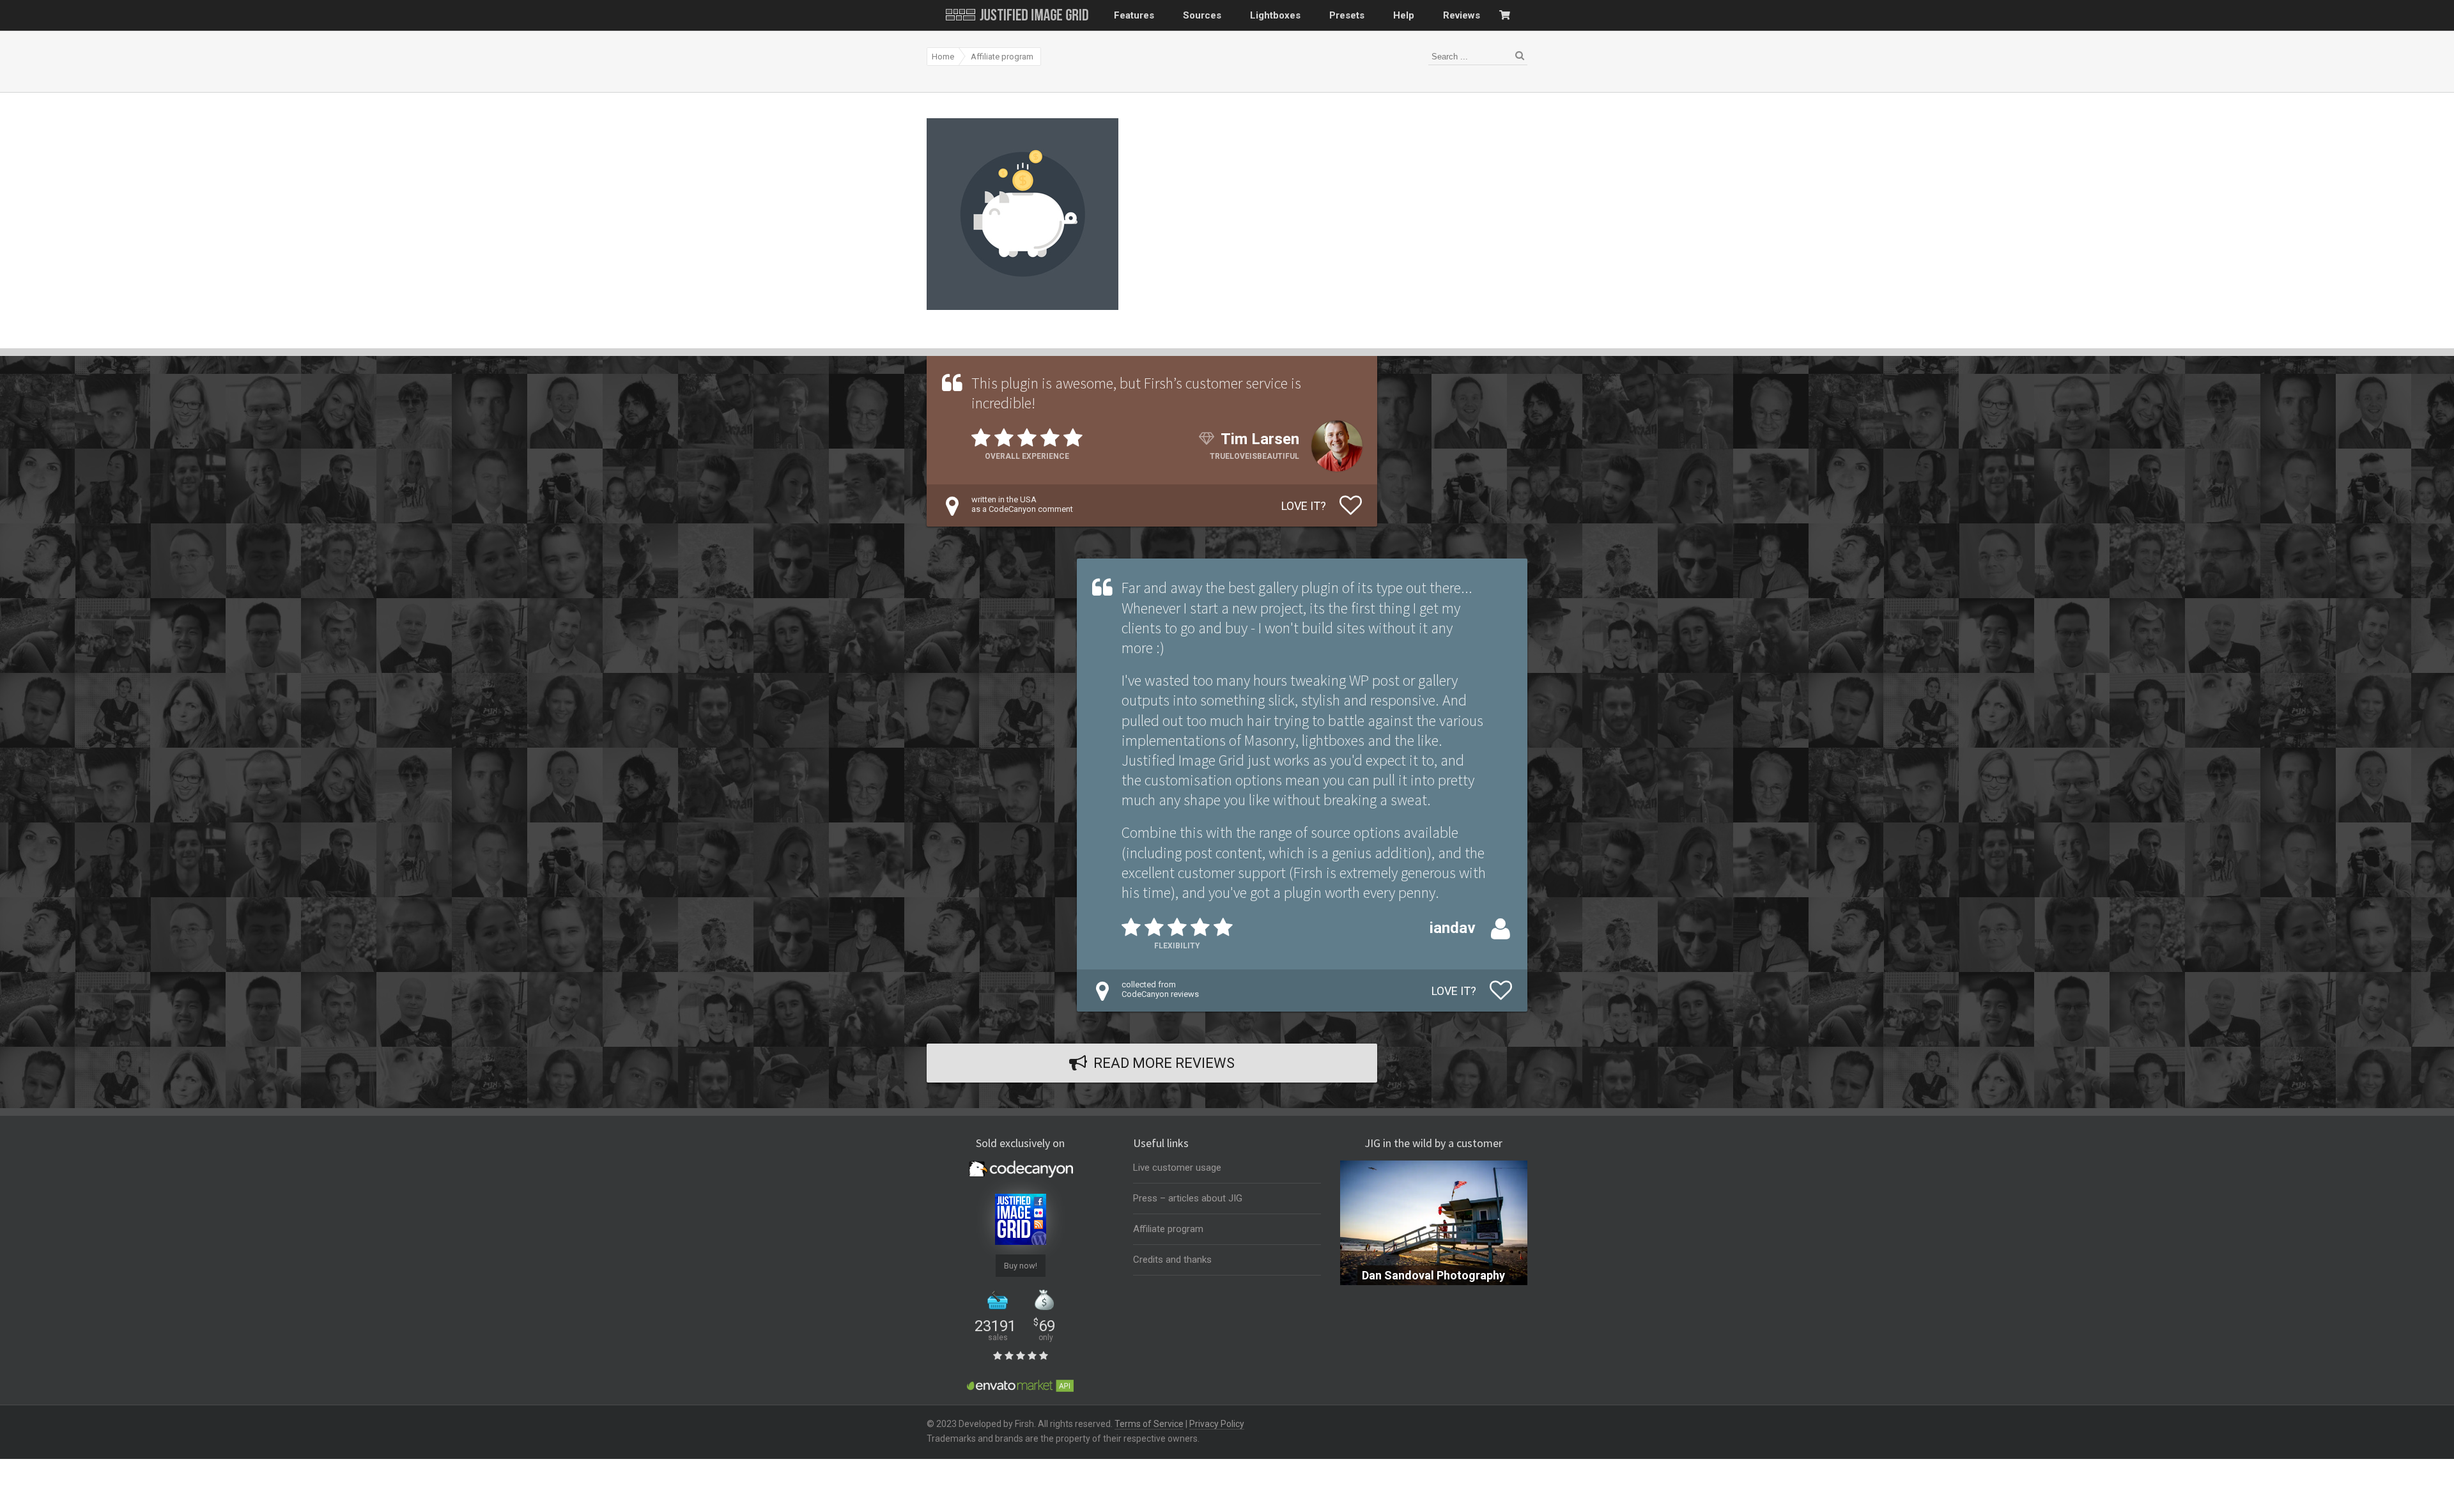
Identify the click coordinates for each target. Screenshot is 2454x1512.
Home (943, 57)
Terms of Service (1149, 1424)
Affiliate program (1002, 57)
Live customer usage (1177, 1168)
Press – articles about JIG (1188, 1198)
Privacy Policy (1217, 1424)
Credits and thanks (1172, 1260)
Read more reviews (1164, 1063)
